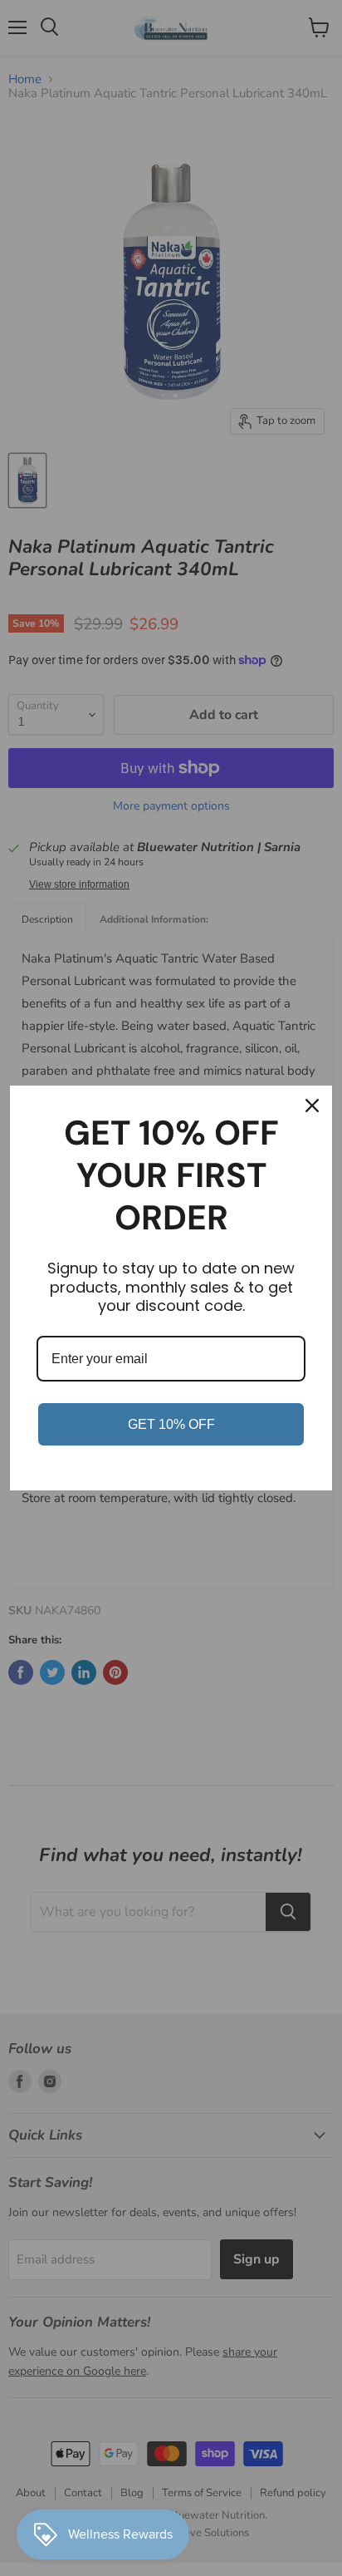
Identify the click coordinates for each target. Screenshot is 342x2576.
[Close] (312, 1106)
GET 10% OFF (171, 1424)
